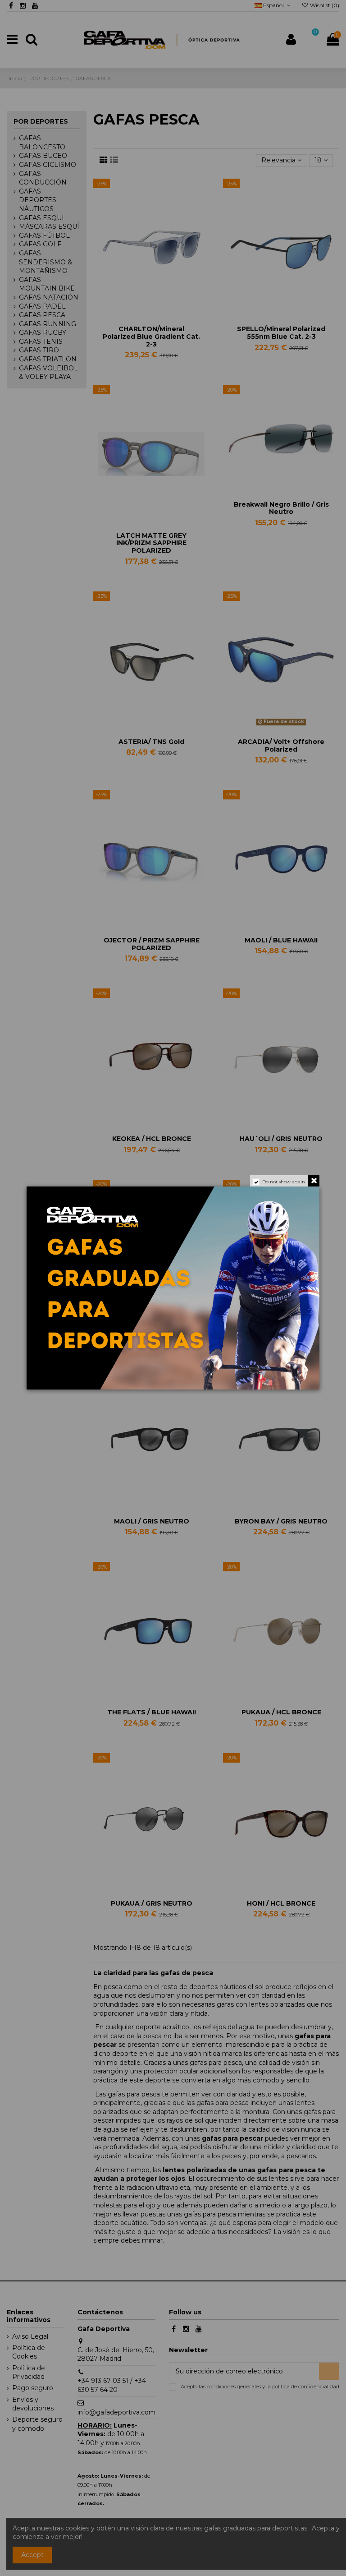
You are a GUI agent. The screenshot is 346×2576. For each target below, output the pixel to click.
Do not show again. (284, 1182)
